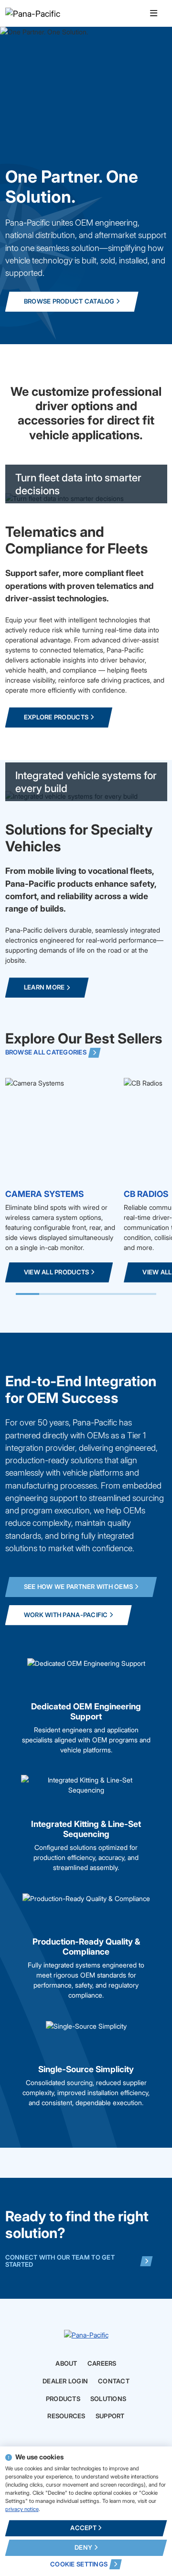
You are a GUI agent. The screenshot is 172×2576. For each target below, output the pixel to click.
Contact (114, 2381)
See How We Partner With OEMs (78, 1587)
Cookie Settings (79, 2564)
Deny (83, 2547)
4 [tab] (98, 1294)
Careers (102, 2364)
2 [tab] (51, 1294)
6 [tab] (145, 1294)
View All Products (56, 1272)
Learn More (44, 987)
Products (63, 2399)
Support (110, 2416)
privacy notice (22, 2509)
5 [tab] (121, 1294)
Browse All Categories (46, 1052)
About (66, 2364)
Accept (83, 2528)
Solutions (108, 2399)
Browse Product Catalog (69, 301)
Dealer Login (65, 2381)
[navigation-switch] (154, 14)
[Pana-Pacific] (52, 13)
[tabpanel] (62, 1180)
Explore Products (56, 717)
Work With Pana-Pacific (66, 1615)
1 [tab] (27, 1294)
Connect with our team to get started (60, 2261)
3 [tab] (75, 1294)
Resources (66, 2416)
